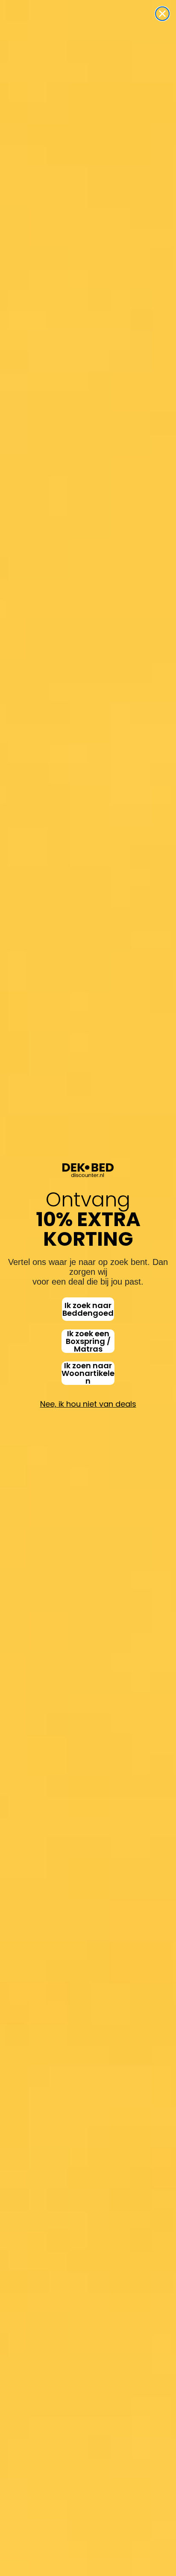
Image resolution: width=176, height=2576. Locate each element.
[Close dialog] (162, 14)
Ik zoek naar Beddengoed (88, 1309)
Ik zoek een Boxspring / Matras (88, 1341)
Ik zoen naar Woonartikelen (88, 1373)
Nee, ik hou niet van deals (88, 1404)
